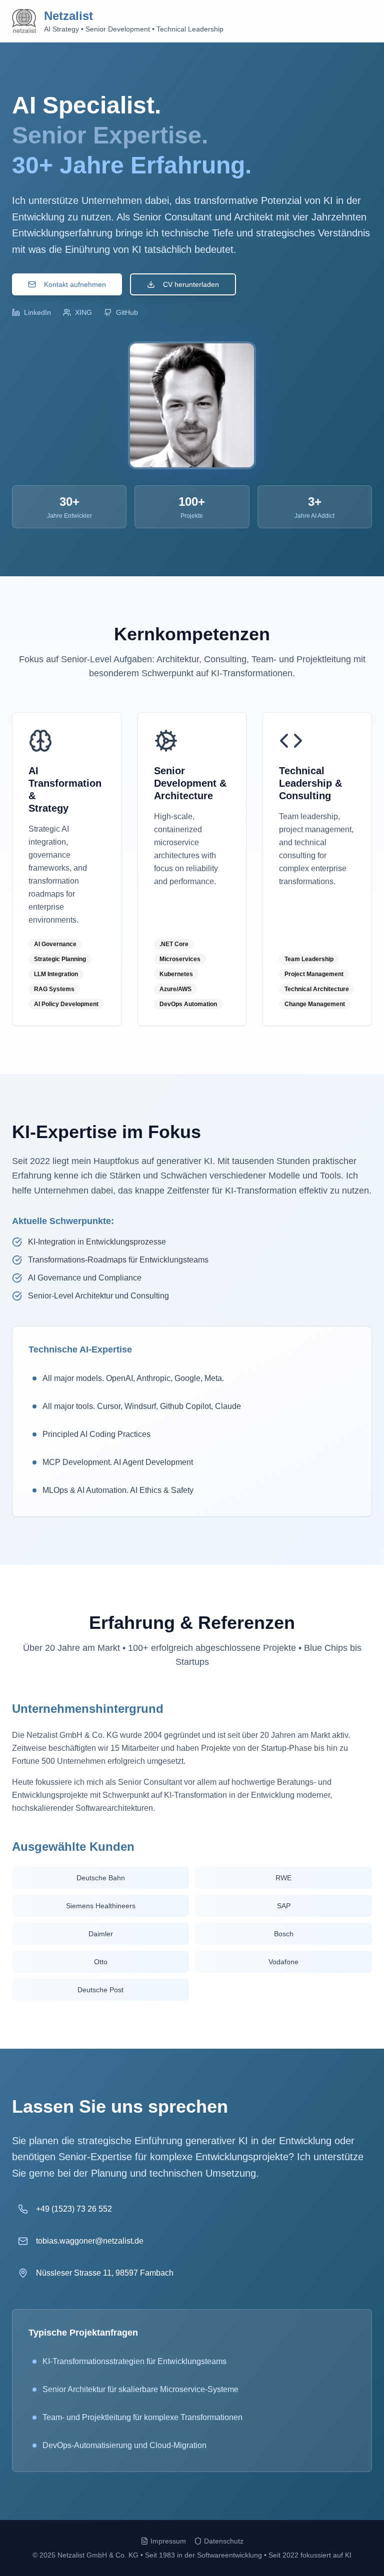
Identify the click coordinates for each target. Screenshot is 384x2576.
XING (83, 312)
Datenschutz (224, 2541)
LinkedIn (37, 312)
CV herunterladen (191, 284)
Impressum (168, 2541)
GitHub (127, 312)
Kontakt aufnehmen (75, 284)
